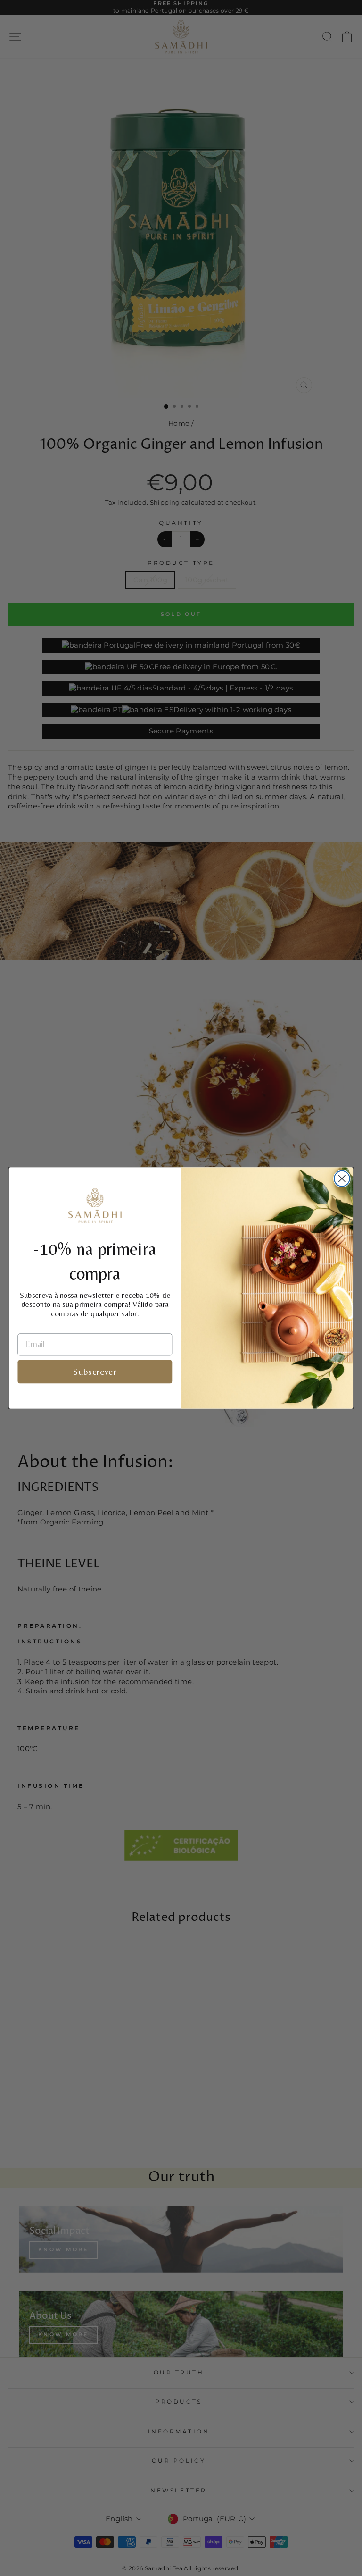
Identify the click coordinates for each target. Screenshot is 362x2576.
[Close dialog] (342, 1179)
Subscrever (95, 1372)
